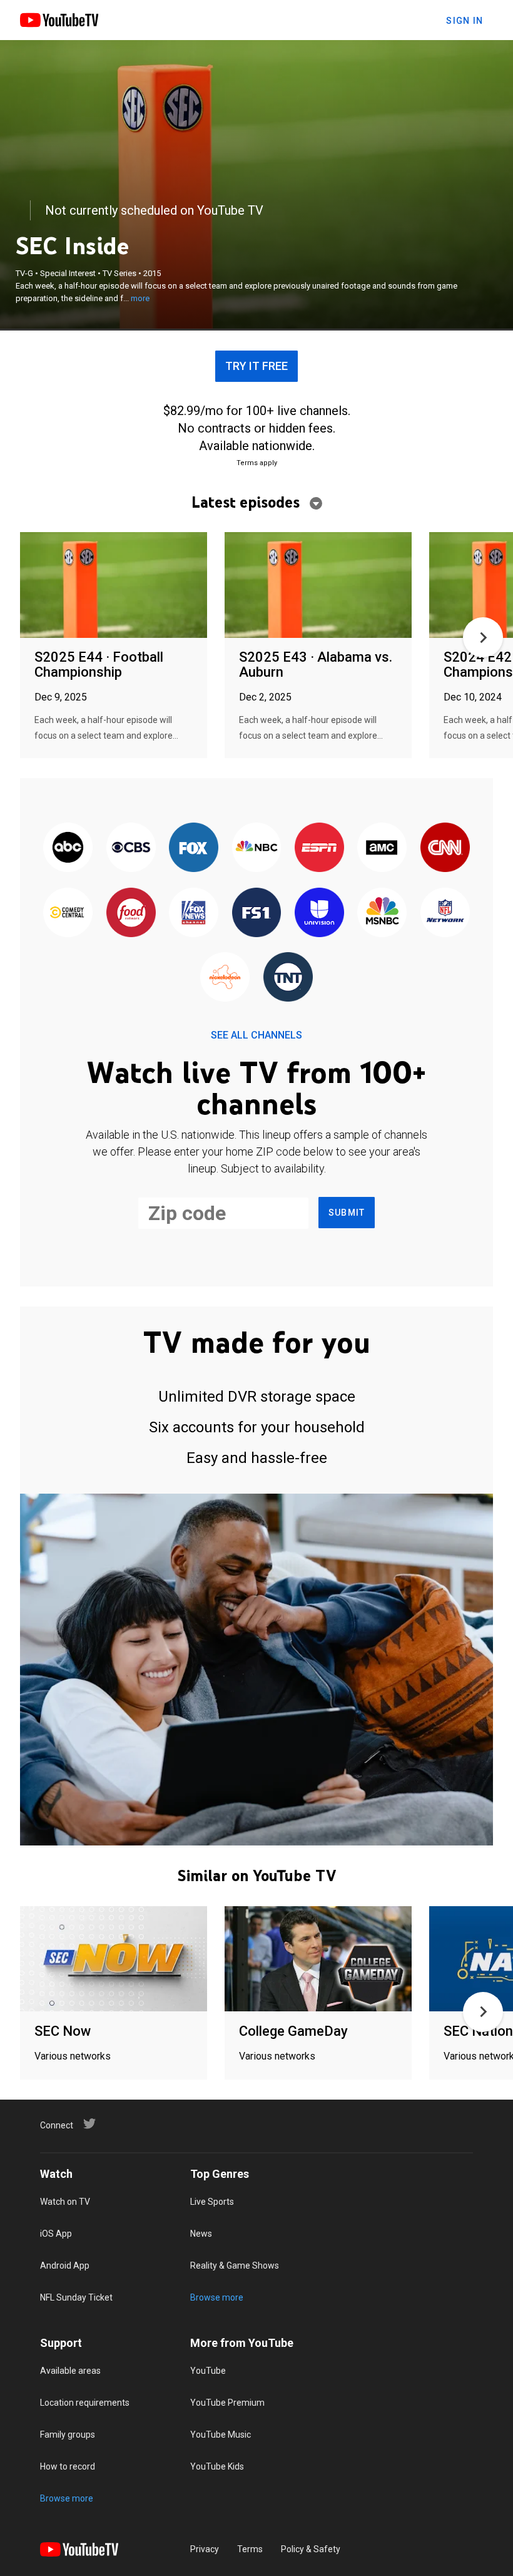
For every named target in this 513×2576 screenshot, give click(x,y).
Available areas (70, 2371)
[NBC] (256, 849)
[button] (483, 637)
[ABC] (68, 849)
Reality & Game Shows (235, 2266)
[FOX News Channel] (193, 913)
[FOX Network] (193, 849)
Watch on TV (65, 2202)
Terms (250, 2549)
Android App (65, 2266)
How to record (68, 2466)
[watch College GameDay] (318, 1960)
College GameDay (293, 2031)
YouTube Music (221, 2435)
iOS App (56, 2234)
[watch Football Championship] (114, 586)
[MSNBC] (382, 913)
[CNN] (445, 849)
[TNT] (288, 978)
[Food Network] (131, 913)
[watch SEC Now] (114, 1960)
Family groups (68, 2435)
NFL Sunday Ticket (76, 2297)
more (140, 298)
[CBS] (131, 849)
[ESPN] (319, 849)
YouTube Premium (227, 2403)
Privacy (205, 2549)
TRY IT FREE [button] (256, 366)
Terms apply (257, 463)
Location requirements (85, 2403)
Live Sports (212, 2202)
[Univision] (319, 913)
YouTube (208, 2371)
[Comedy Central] (68, 913)
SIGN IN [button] (465, 21)
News (201, 2234)
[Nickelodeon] (225, 978)
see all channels (256, 1035)
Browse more (217, 2297)
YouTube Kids (217, 2466)
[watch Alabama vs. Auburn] (318, 586)
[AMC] (382, 849)
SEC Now (63, 2031)
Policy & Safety (311, 2549)
